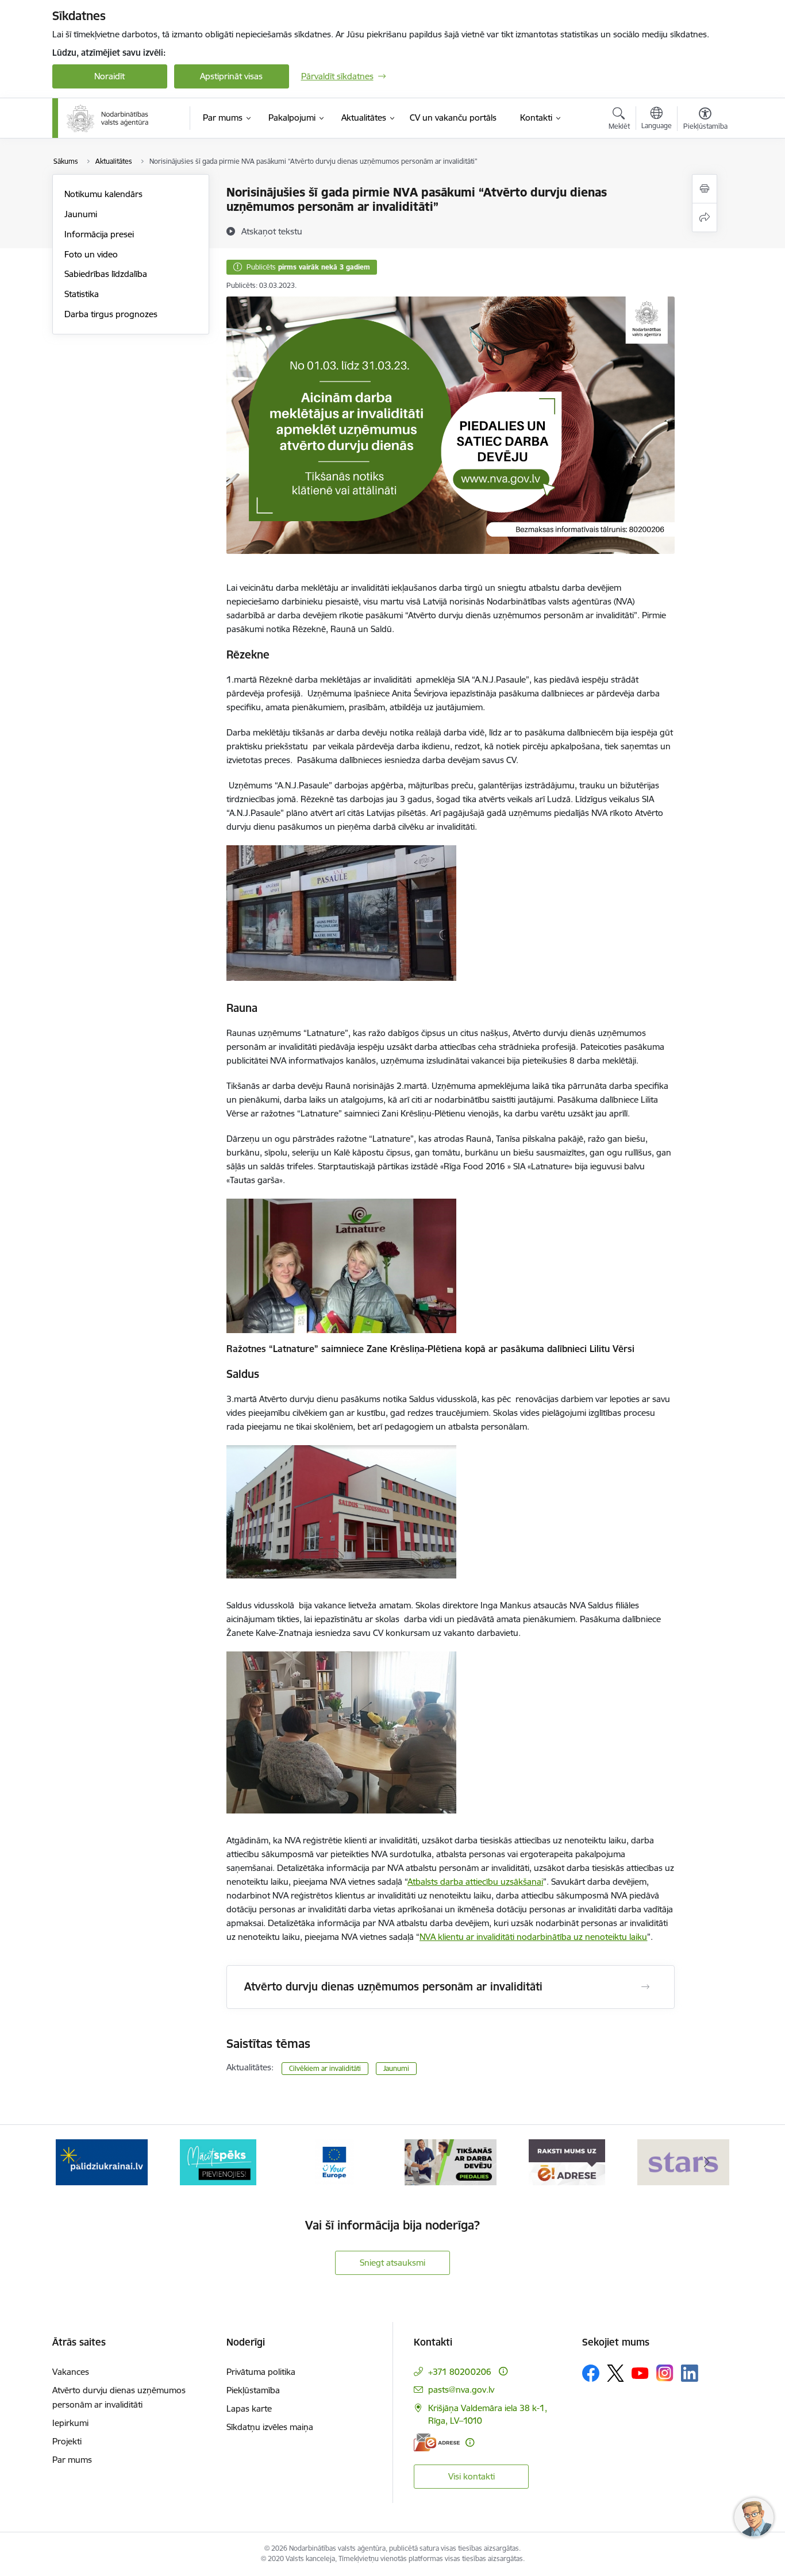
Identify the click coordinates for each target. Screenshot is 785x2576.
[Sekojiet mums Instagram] (665, 2373)
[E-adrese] (437, 2442)
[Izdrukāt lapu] (705, 189)
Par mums (72, 2460)
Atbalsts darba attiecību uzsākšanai (475, 1882)
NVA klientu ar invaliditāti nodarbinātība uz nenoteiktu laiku (533, 1937)
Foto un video (91, 254)
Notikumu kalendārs (103, 194)
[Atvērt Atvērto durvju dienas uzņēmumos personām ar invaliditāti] (645, 1987)
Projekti (67, 2441)
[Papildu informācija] (503, 2371)
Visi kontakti (472, 2476)
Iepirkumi (70, 2423)
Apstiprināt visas (231, 76)
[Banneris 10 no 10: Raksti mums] (567, 2161)
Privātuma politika (261, 2372)
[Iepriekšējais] (79, 2162)
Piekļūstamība (253, 2390)
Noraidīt (109, 76)
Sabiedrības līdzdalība (106, 274)
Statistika (82, 294)
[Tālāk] (707, 2162)
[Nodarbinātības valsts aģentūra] (108, 118)
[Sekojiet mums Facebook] (591, 2373)
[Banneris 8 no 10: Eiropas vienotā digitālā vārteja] (334, 2161)
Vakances (71, 2372)
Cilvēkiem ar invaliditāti (325, 2068)
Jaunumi (81, 214)
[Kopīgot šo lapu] (705, 217)
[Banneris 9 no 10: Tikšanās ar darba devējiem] (451, 2161)
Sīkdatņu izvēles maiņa (270, 2427)
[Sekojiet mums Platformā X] (615, 2373)
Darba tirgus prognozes (111, 314)
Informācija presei (99, 234)
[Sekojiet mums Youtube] (640, 2373)
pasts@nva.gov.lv (461, 2390)
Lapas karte (249, 2408)
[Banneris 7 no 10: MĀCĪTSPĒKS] (218, 2161)
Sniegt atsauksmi (392, 2263)
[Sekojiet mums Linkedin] (690, 2373)
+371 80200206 (460, 2372)
